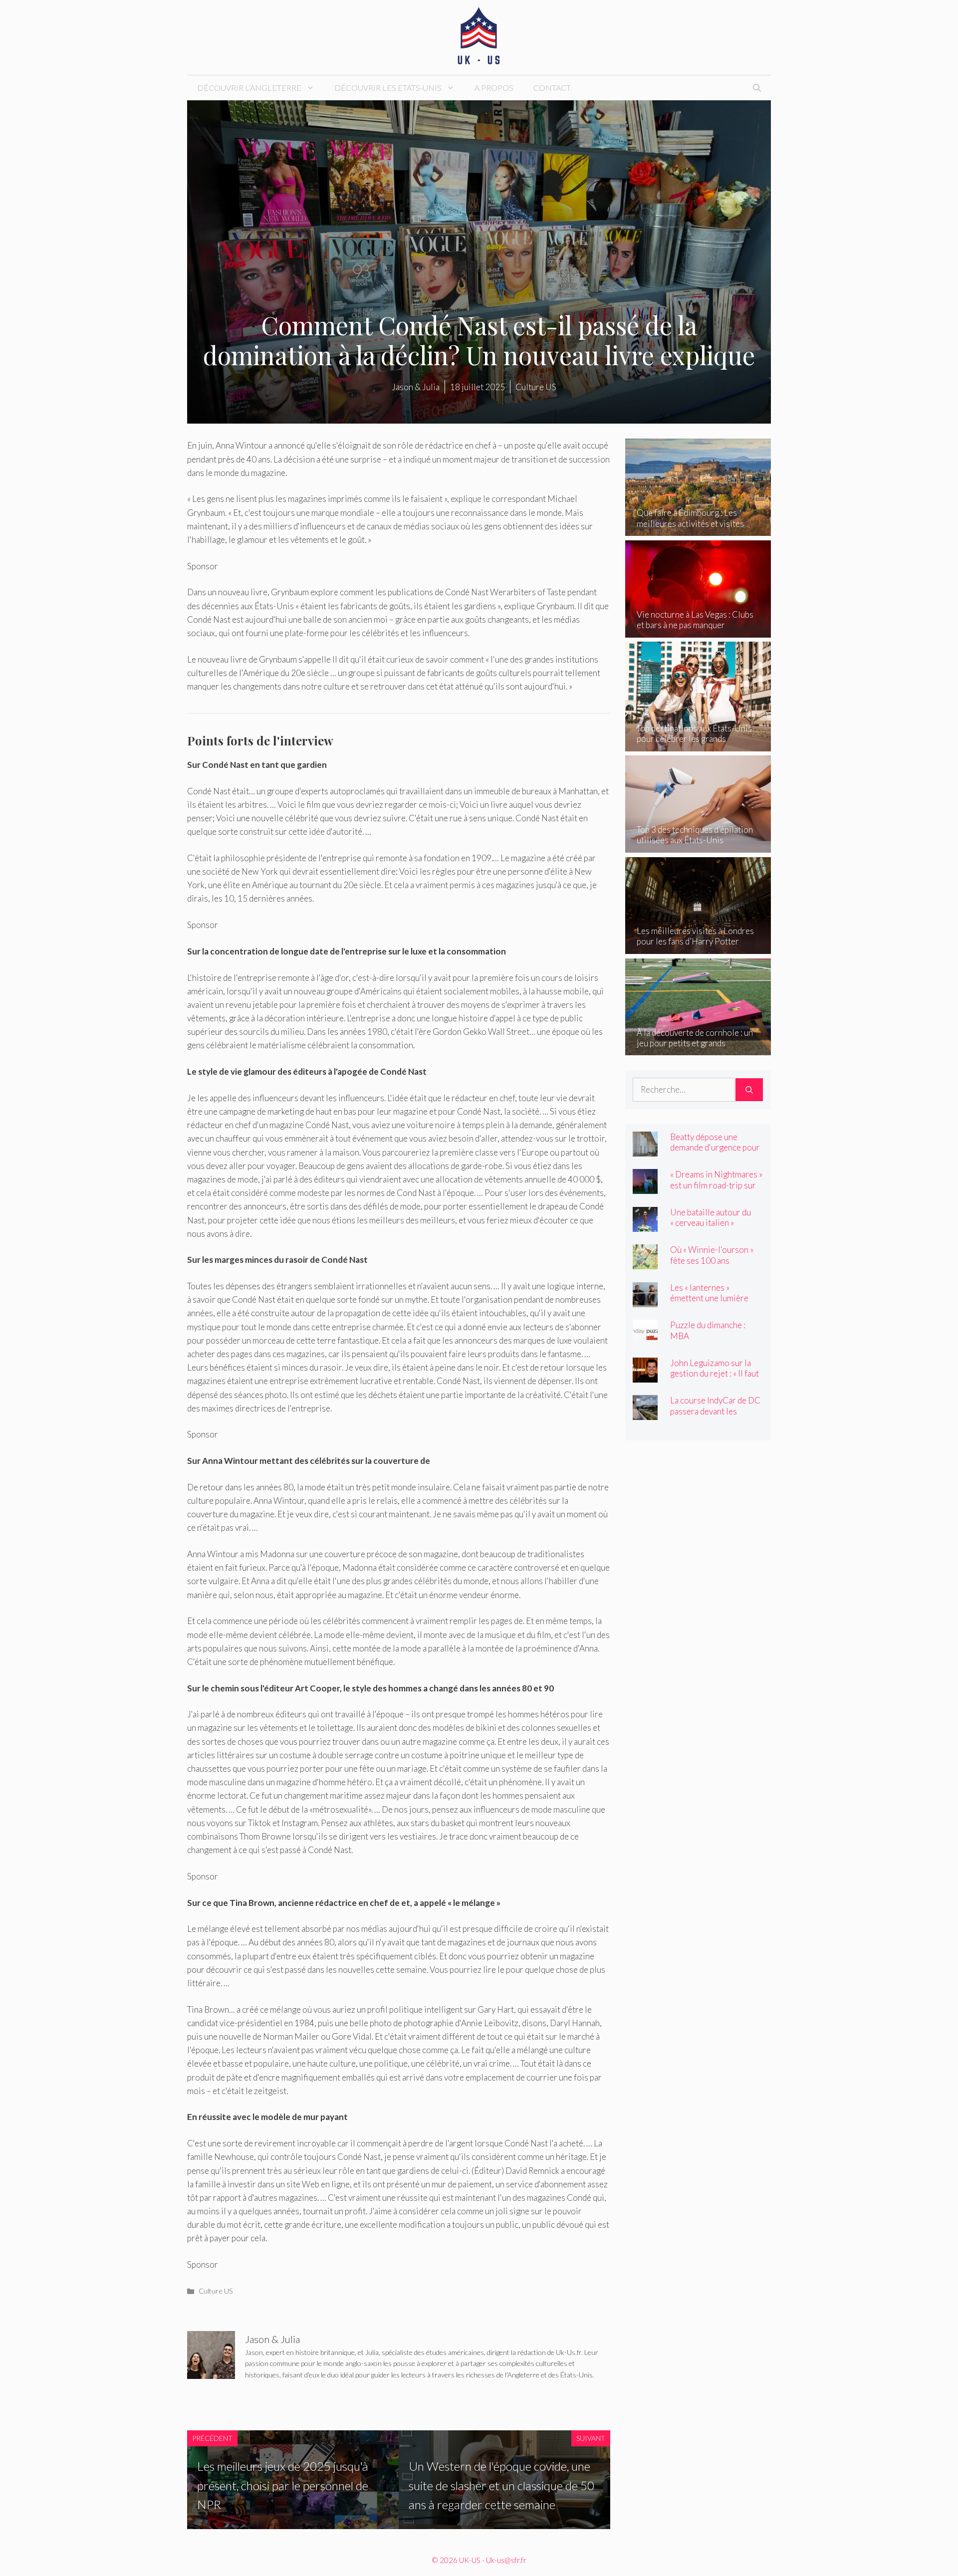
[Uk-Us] (479, 36)
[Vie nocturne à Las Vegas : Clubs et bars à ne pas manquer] (698, 631)
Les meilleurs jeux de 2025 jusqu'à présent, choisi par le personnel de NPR (283, 2485)
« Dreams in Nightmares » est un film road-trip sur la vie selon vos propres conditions (716, 1190)
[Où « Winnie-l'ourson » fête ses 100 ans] (645, 1263)
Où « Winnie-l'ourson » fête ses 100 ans (712, 1255)
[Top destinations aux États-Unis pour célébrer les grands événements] (698, 744)
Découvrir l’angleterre (249, 88)
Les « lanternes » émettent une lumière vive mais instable (709, 1298)
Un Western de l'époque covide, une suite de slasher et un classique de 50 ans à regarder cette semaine (501, 2485)
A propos (494, 88)
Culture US (216, 2291)
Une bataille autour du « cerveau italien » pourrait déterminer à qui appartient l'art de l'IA (716, 1228)
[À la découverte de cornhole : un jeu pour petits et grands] (698, 1049)
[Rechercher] (749, 1090)
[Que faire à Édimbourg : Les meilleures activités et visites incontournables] (698, 529)
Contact (552, 88)
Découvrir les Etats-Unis (388, 88)
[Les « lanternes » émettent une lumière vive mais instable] (645, 1300)
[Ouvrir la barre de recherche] (757, 88)
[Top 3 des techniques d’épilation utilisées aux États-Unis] (698, 846)
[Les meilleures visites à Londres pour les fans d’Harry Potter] (698, 947)
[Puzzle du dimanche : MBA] (645, 1338)
